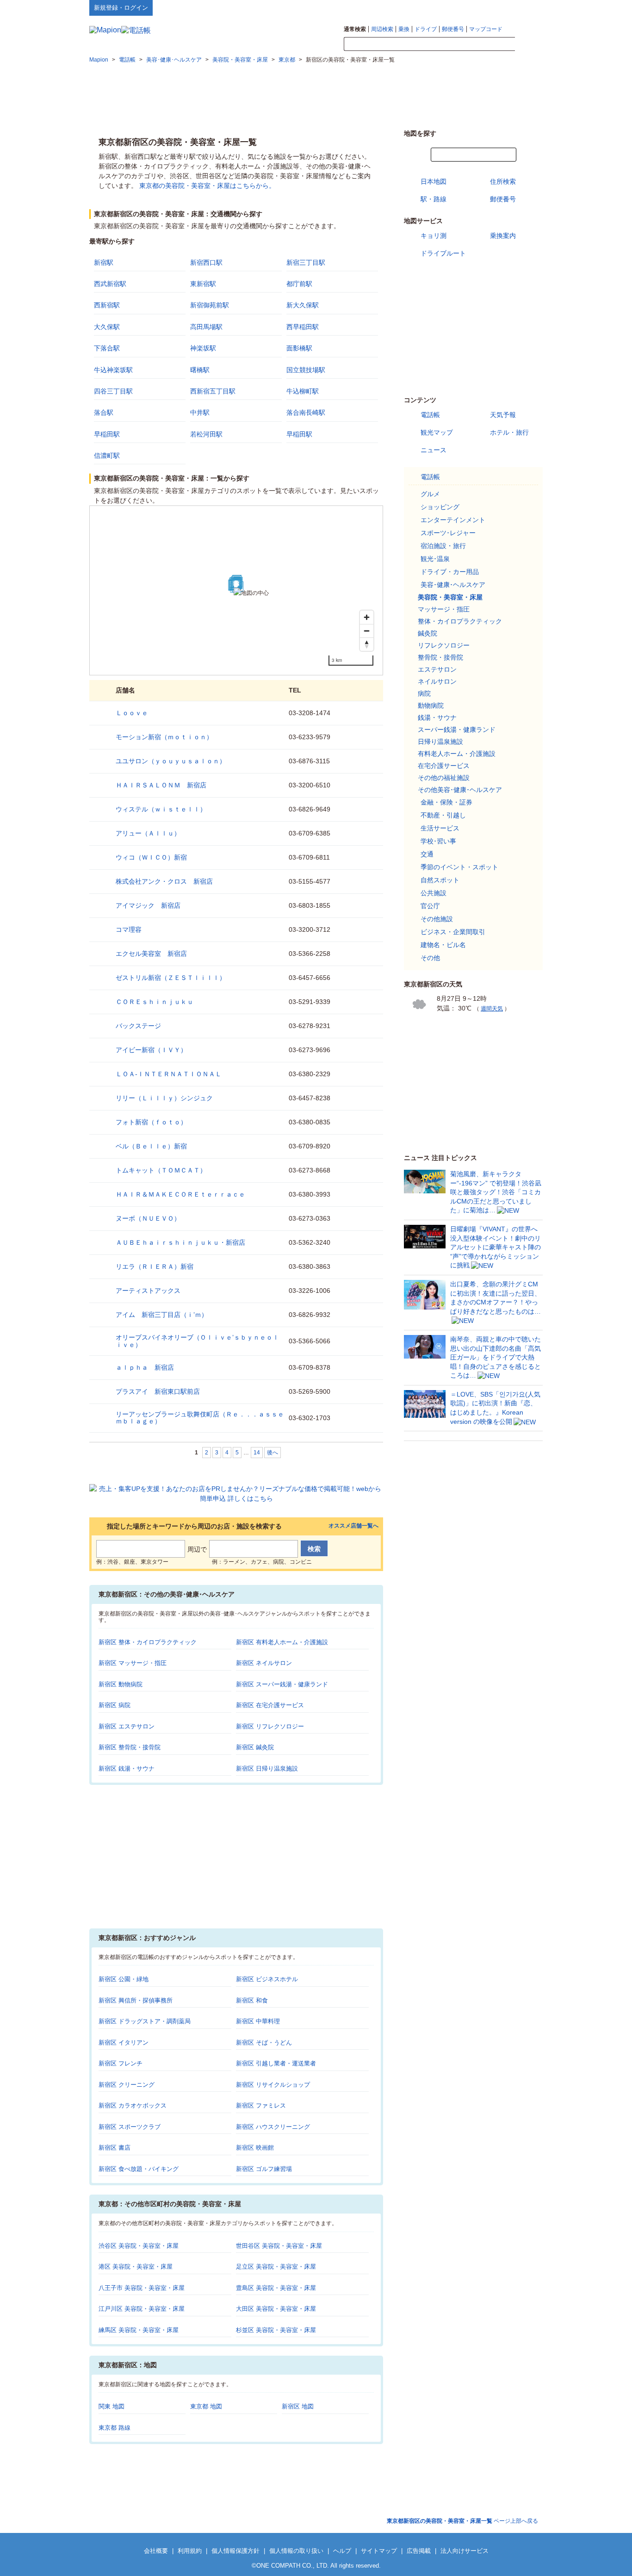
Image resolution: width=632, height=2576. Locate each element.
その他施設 (437, 919)
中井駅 (200, 412)
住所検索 (503, 181)
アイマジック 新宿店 (148, 905)
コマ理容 (129, 929)
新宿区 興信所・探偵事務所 (136, 2000)
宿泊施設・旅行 (443, 546)
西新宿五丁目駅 (213, 391)
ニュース (434, 450)
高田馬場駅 (206, 327)
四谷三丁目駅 (113, 391)
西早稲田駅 (303, 327)
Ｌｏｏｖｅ (132, 713)
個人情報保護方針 (235, 2551)
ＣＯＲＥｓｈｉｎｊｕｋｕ (155, 1002)
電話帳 (430, 415)
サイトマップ (527, 7)
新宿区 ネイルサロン (264, 1663)
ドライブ (426, 29)
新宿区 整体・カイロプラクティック (148, 1642)
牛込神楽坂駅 (113, 370)
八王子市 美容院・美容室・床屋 (142, 2288)
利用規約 (190, 2551)
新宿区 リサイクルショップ (273, 2085)
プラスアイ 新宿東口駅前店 (158, 1391)
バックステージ (138, 1026)
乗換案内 (503, 236)
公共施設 (434, 893)
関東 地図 (112, 2406)
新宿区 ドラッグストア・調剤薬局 (145, 2021)
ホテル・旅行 (509, 432)
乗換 (404, 29)
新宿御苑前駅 (210, 305)
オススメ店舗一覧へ (353, 1526)
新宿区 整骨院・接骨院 (130, 1747)
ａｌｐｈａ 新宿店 (145, 1367)
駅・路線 (434, 199)
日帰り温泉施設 (440, 742)
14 (257, 1453)
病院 (424, 693)
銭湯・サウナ (437, 717)
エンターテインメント (453, 520)
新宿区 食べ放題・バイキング (139, 2169)
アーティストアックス (148, 1291)
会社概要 (156, 2551)
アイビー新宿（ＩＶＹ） (151, 1050)
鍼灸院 (428, 633)
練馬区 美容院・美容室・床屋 (139, 2330)
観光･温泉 (435, 559)
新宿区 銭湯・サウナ (127, 1768)
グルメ (430, 494)
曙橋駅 (200, 370)
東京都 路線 (115, 2428)
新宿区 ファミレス (261, 2105)
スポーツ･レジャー (448, 533)
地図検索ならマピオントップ (452, 7)
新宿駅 (104, 262)
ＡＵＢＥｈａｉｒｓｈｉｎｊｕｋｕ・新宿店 (180, 1242)
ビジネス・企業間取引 (453, 932)
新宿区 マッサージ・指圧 (133, 1663)
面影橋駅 (299, 348)
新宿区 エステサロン (127, 1726)
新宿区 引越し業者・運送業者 (276, 2063)
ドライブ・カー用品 (450, 572)
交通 (427, 854)
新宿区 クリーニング (127, 2085)
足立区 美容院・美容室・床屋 (276, 2267)
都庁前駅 (299, 284)
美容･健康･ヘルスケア (453, 585)
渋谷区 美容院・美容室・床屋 (139, 2246)
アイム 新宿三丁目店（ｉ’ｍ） (162, 1315)
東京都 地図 (206, 2406)
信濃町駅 (107, 455)
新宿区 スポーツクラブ (130, 2127)
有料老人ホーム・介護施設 (457, 754)
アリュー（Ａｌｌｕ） (148, 833)
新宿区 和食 (252, 2000)
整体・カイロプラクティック (460, 621)
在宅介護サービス (444, 766)
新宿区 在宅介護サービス (270, 1705)
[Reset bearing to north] (367, 644)
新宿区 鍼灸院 (255, 1747)
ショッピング (440, 507)
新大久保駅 (303, 305)
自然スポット (440, 880)
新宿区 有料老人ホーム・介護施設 (282, 1642)
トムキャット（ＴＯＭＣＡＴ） (161, 1170)
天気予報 (503, 415)
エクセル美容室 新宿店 (151, 954)
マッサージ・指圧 (444, 609)
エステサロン (437, 669)
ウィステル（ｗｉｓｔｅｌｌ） (161, 809)
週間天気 (492, 1009)
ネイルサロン (437, 681)
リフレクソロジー (444, 645)
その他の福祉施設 (444, 778)
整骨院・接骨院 (440, 657)
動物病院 (431, 705)
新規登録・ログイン (121, 8)
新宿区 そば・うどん (264, 2043)
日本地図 (434, 181)
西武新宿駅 (110, 284)
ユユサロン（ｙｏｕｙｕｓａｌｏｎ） (171, 761)
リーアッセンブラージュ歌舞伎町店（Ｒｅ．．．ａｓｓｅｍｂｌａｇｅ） (200, 1418)
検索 (529, 44)
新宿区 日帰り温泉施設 (267, 1768)
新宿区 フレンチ (121, 2063)
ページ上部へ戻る (462, 2521)
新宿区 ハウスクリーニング (273, 2127)
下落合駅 (107, 348)
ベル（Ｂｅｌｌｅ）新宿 (151, 1146)
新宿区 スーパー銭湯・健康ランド (282, 1684)
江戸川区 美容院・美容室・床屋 (142, 2309)
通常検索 (355, 29)
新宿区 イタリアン (124, 2043)
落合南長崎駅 (306, 412)
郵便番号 (453, 29)
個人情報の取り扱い (296, 2551)
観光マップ (437, 432)
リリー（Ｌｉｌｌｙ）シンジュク (164, 1098)
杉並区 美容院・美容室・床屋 (276, 2330)
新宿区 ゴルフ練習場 (264, 2169)
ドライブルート (443, 253)
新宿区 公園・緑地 (124, 1979)
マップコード (486, 29)
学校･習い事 (438, 841)
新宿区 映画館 (255, 2148)
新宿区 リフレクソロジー (270, 1726)
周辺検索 (382, 29)
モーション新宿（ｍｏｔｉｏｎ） (164, 737)
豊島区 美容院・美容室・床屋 (276, 2288)
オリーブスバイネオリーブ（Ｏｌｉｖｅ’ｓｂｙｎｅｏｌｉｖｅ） (197, 1341)
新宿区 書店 (115, 2148)
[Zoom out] (367, 631)
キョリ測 (434, 236)
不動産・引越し (443, 815)
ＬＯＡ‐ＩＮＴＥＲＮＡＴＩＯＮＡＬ (169, 1074)
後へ (273, 1453)
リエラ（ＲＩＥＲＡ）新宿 (155, 1266)
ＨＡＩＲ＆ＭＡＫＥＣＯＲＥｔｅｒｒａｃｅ (180, 1194)
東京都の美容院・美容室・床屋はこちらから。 (207, 186)
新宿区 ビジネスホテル (267, 1979)
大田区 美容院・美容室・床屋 (276, 2309)
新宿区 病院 (115, 1705)
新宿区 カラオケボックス (133, 2105)
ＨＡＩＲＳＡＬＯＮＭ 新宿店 (161, 785)
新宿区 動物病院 (121, 1684)
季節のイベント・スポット (459, 867)
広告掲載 (419, 2551)
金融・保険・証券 (446, 802)
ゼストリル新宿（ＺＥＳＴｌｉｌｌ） (171, 978)
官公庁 (430, 906)
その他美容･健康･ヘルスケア (460, 790)
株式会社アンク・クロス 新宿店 (164, 881)
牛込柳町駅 (303, 391)
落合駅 (104, 412)
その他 (430, 958)
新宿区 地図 (298, 2406)
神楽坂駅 (203, 348)
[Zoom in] (367, 617)
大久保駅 (107, 327)
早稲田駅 (107, 434)
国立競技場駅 (306, 370)
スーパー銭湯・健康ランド (457, 730)
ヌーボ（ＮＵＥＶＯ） (148, 1218)
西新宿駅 (107, 305)
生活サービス (440, 828)
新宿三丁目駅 (306, 262)
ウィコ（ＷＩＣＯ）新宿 (151, 857)
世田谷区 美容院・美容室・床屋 (279, 2246)
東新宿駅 (203, 284)
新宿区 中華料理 (258, 2021)
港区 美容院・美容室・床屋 (136, 2267)
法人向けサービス (465, 2551)
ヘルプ (499, 7)
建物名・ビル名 (443, 945)
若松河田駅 (206, 434)
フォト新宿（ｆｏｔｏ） (151, 1122)
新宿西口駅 (206, 262)
